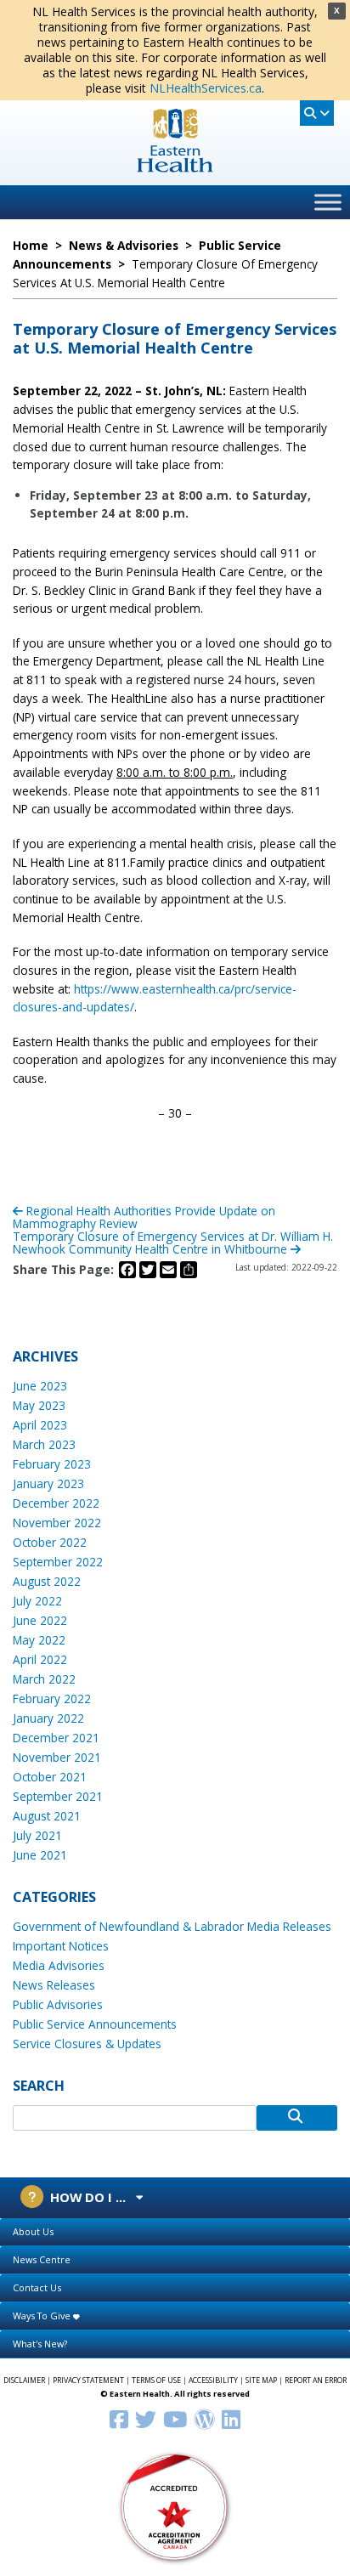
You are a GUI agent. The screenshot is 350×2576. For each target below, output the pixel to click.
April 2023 (40, 1425)
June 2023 (40, 1386)
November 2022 (57, 1523)
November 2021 (57, 1757)
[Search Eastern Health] (317, 113)
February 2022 (52, 1698)
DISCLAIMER (24, 2381)
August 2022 (47, 1581)
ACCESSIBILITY (213, 2381)
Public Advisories (58, 2004)
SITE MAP (261, 2381)
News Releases (54, 1985)
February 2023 (52, 1464)
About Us (33, 2231)
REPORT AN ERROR (316, 2381)
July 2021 (37, 1835)
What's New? (40, 2344)
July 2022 (37, 1601)
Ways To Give (43, 2316)
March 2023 (44, 1444)
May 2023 (39, 1405)
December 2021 (56, 1738)
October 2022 (50, 1542)
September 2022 (58, 1562)
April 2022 (40, 1659)
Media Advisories (59, 1965)
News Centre (42, 2259)
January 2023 (48, 1483)
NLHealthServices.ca (206, 88)
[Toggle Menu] (328, 202)
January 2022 (48, 1718)
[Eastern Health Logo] (175, 167)
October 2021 (50, 1777)
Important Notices (61, 1946)
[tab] (175, 2232)
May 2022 (39, 1640)
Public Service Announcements (95, 2024)
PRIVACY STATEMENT (88, 2381)
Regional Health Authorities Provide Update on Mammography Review (144, 1217)
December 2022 (56, 1503)
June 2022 (40, 1620)
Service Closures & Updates (87, 2044)
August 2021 (47, 1816)
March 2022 (44, 1679)
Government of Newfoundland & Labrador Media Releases (172, 1926)
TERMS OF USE (156, 2381)
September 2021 (58, 1796)
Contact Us (37, 2287)
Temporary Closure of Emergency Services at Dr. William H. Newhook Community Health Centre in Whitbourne (173, 1243)
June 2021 (40, 1855)
